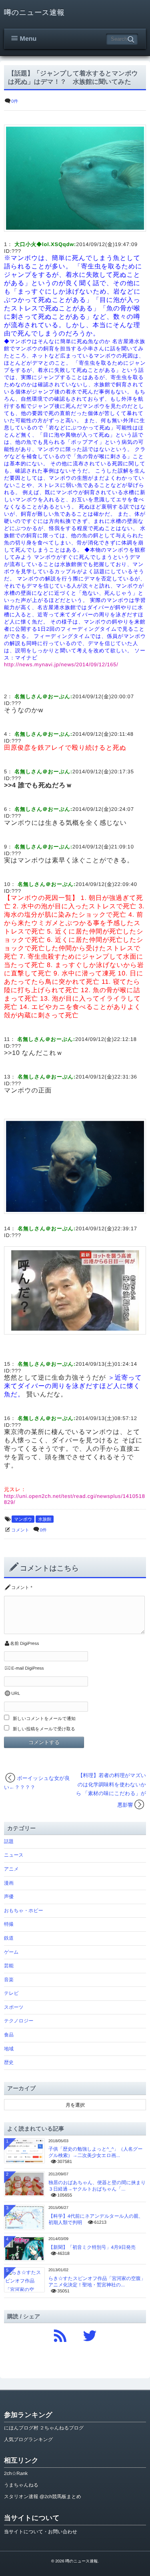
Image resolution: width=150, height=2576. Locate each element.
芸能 (9, 1966)
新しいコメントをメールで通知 (44, 1719)
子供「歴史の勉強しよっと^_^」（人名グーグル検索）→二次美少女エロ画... (96, 2152)
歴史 (9, 2062)
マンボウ (23, 1519)
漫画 (9, 1883)
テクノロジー (19, 2021)
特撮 (9, 1924)
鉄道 (9, 1938)
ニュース (14, 1855)
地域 (9, 2049)
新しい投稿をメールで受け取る (44, 1729)
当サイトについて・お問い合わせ (41, 2532)
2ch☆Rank (16, 2473)
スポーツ (14, 2007)
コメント (20, 1530)
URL (16, 1694)
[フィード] (60, 2334)
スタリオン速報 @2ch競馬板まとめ (43, 2497)
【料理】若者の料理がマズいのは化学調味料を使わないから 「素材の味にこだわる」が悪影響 (111, 1790)
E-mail (17, 1668)
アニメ (11, 1869)
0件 (15, 101)
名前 (14, 1644)
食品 (9, 2035)
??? (16, 251)
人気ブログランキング (28, 2439)
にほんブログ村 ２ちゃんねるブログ (44, 2428)
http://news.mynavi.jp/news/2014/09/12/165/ (61, 664)
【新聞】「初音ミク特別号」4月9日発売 (92, 2247)
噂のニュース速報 (34, 12)
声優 (9, 1897)
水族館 (45, 1519)
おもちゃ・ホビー (24, 1911)
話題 (9, 1841)
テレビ (11, 1993)
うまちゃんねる (21, 2485)
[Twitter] (90, 2334)
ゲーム (11, 1952)
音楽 (9, 1980)
